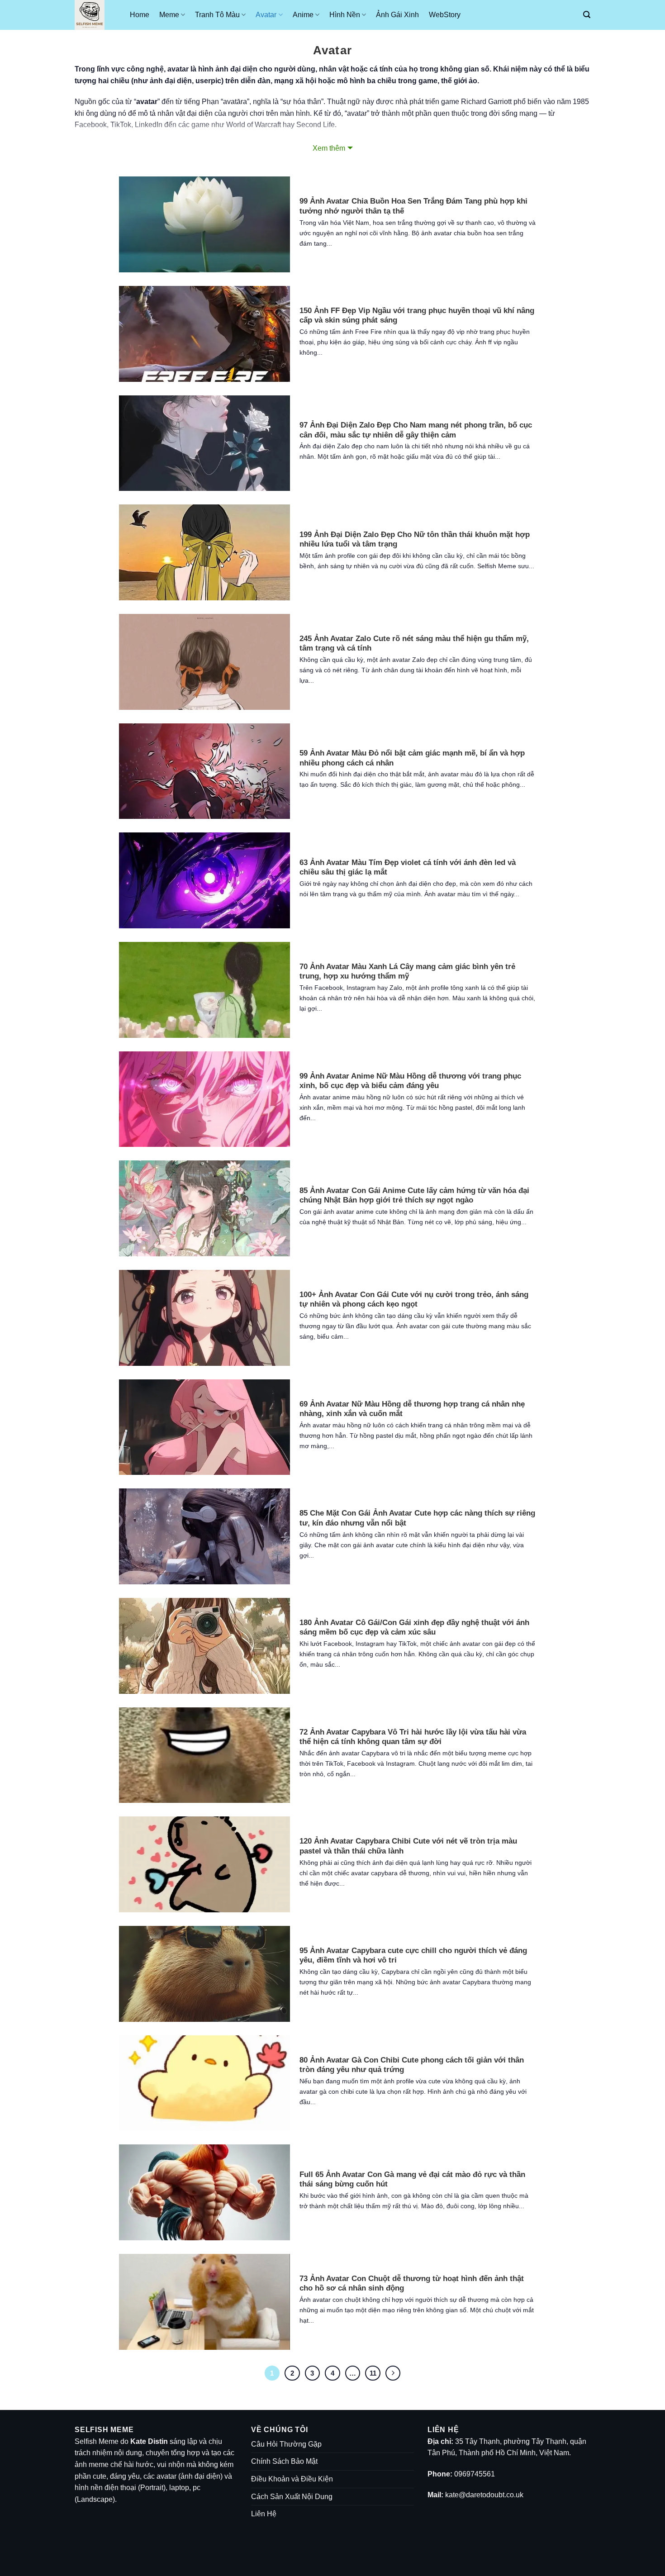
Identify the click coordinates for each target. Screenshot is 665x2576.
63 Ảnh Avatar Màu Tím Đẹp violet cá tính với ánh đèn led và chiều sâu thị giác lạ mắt (408, 867)
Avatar (266, 15)
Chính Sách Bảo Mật (284, 2461)
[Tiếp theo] (393, 2373)
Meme (169, 15)
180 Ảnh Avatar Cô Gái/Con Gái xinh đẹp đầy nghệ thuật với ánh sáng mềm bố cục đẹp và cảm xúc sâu (414, 1628)
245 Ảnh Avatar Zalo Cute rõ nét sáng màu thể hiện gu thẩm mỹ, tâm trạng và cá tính (414, 644)
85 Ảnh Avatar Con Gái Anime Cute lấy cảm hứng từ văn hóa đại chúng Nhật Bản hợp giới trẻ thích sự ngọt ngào (414, 1195)
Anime (303, 15)
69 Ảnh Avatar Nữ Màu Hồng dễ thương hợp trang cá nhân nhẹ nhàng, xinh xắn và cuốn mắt (412, 1409)
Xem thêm (329, 148)
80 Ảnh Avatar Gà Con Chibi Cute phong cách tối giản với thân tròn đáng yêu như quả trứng (412, 2065)
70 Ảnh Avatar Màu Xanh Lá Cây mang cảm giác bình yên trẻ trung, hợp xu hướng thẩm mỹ (407, 972)
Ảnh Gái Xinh (397, 15)
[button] (587, 15)
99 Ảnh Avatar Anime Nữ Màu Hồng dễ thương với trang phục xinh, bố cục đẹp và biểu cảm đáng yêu (410, 1081)
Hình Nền (345, 15)
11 (373, 2373)
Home (140, 15)
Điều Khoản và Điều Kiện (292, 2479)
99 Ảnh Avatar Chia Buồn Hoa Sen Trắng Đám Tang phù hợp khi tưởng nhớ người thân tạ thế (413, 206)
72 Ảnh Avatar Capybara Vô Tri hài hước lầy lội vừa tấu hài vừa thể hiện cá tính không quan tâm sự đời (413, 1737)
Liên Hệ (264, 2514)
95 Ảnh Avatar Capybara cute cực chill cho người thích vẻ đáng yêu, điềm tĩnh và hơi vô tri (413, 1956)
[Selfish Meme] (95, 15)
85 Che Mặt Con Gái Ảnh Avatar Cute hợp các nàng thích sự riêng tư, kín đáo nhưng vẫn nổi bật (417, 1518)
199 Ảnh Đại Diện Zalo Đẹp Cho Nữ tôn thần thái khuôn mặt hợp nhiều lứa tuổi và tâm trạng (415, 539)
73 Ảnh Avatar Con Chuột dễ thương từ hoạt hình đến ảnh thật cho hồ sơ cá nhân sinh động (412, 2284)
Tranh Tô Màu (217, 15)
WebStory (445, 15)
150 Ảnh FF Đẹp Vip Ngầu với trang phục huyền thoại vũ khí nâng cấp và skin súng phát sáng (417, 316)
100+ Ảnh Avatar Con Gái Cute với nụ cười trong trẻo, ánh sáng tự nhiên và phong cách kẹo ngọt (414, 1300)
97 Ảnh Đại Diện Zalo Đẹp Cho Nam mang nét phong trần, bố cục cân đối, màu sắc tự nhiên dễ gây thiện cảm (416, 430)
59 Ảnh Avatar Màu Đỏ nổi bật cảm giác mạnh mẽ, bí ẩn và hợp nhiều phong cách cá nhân (412, 758)
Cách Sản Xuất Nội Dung (292, 2497)
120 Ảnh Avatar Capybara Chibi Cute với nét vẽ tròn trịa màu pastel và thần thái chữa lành (408, 1846)
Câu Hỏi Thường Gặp (286, 2444)
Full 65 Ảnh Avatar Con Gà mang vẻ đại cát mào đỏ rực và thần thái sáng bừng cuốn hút (412, 2179)
